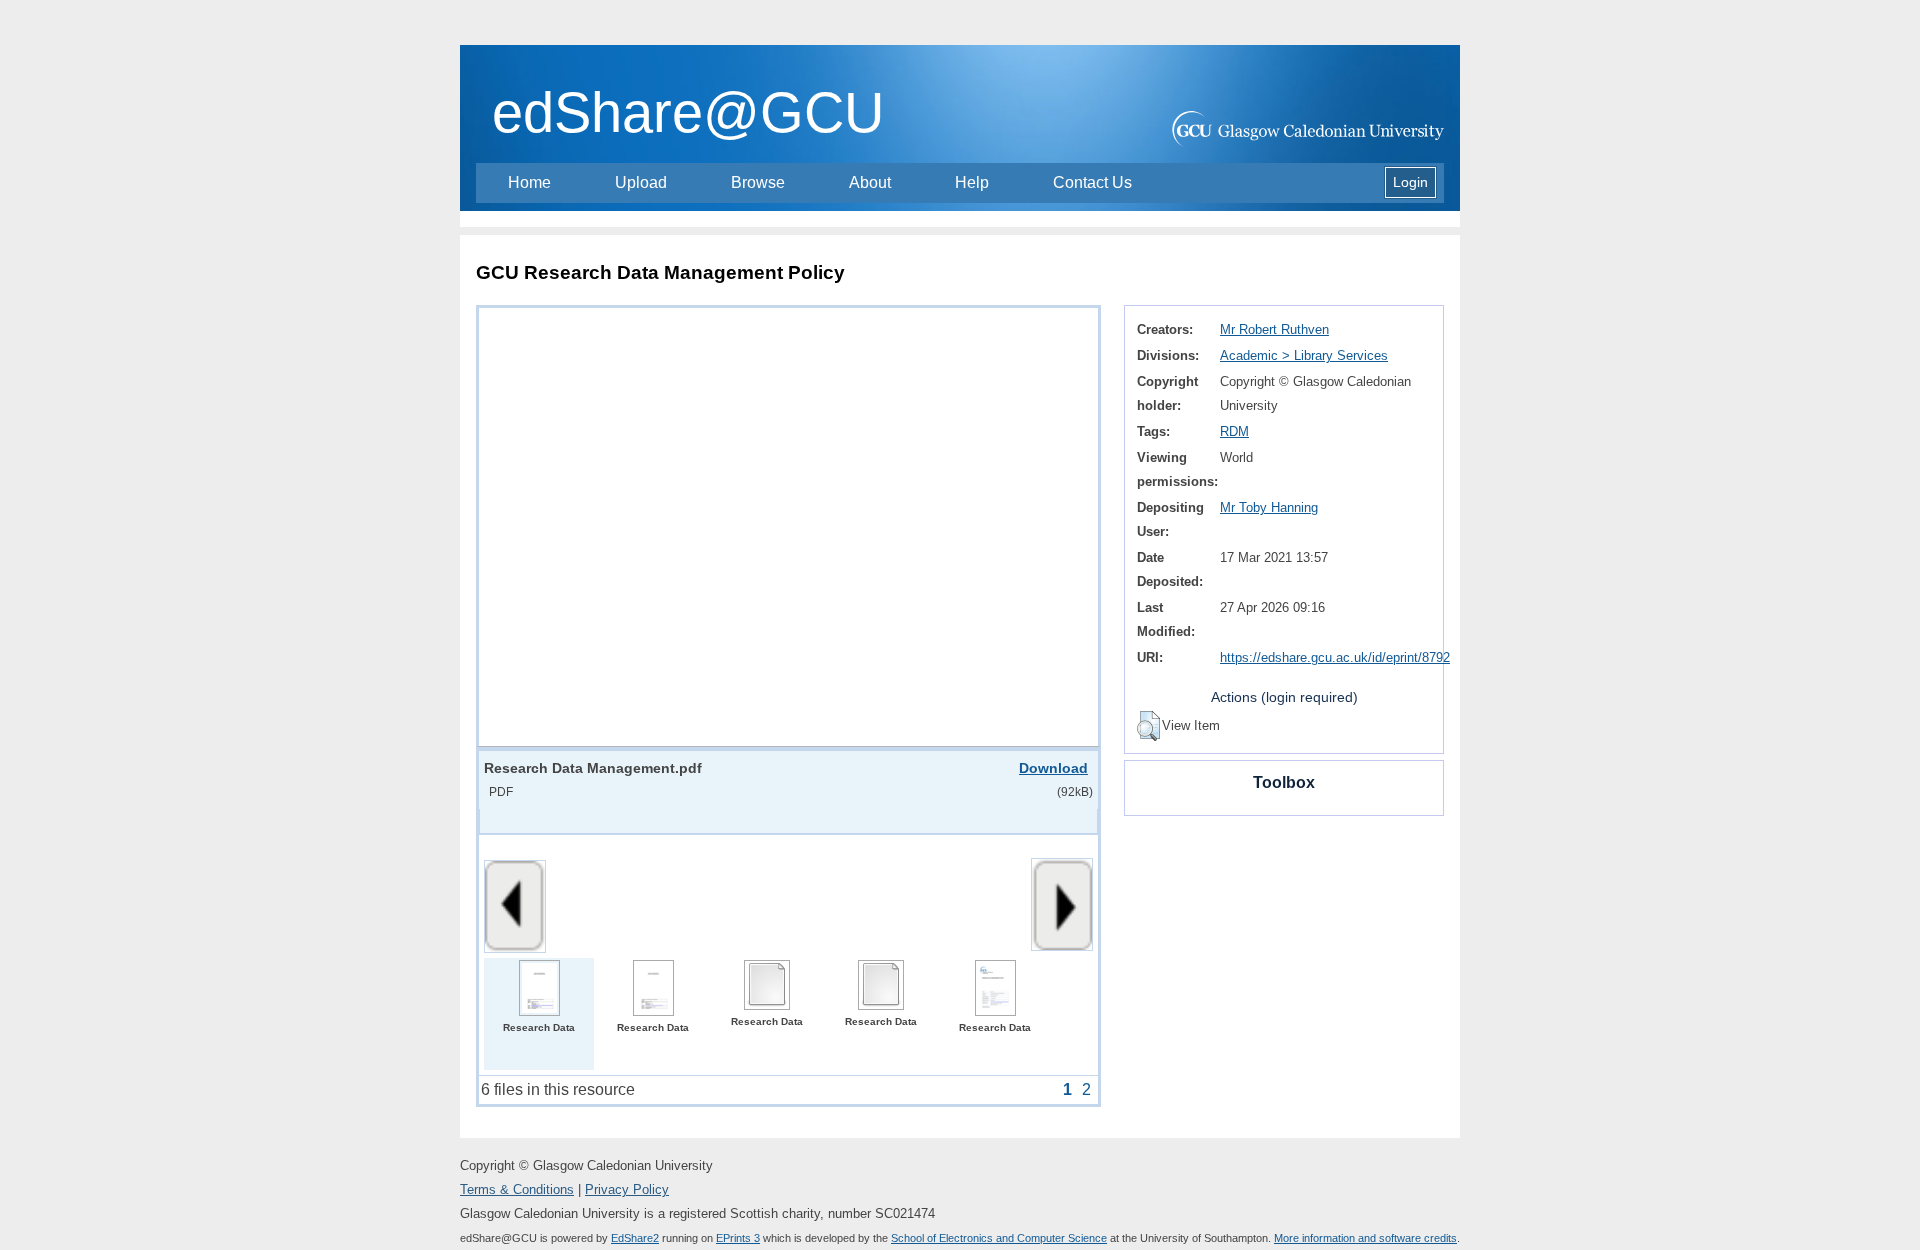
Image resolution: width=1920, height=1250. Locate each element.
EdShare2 (635, 1238)
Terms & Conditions (517, 1189)
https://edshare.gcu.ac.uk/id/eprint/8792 (1335, 657)
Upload (641, 182)
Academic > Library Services (1304, 355)
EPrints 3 (738, 1238)
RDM (1234, 431)
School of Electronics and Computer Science (999, 1238)
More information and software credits (1365, 1238)
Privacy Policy (627, 1189)
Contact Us (1092, 182)
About (870, 182)
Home (529, 182)
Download (1053, 768)
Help (972, 182)
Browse (758, 182)
